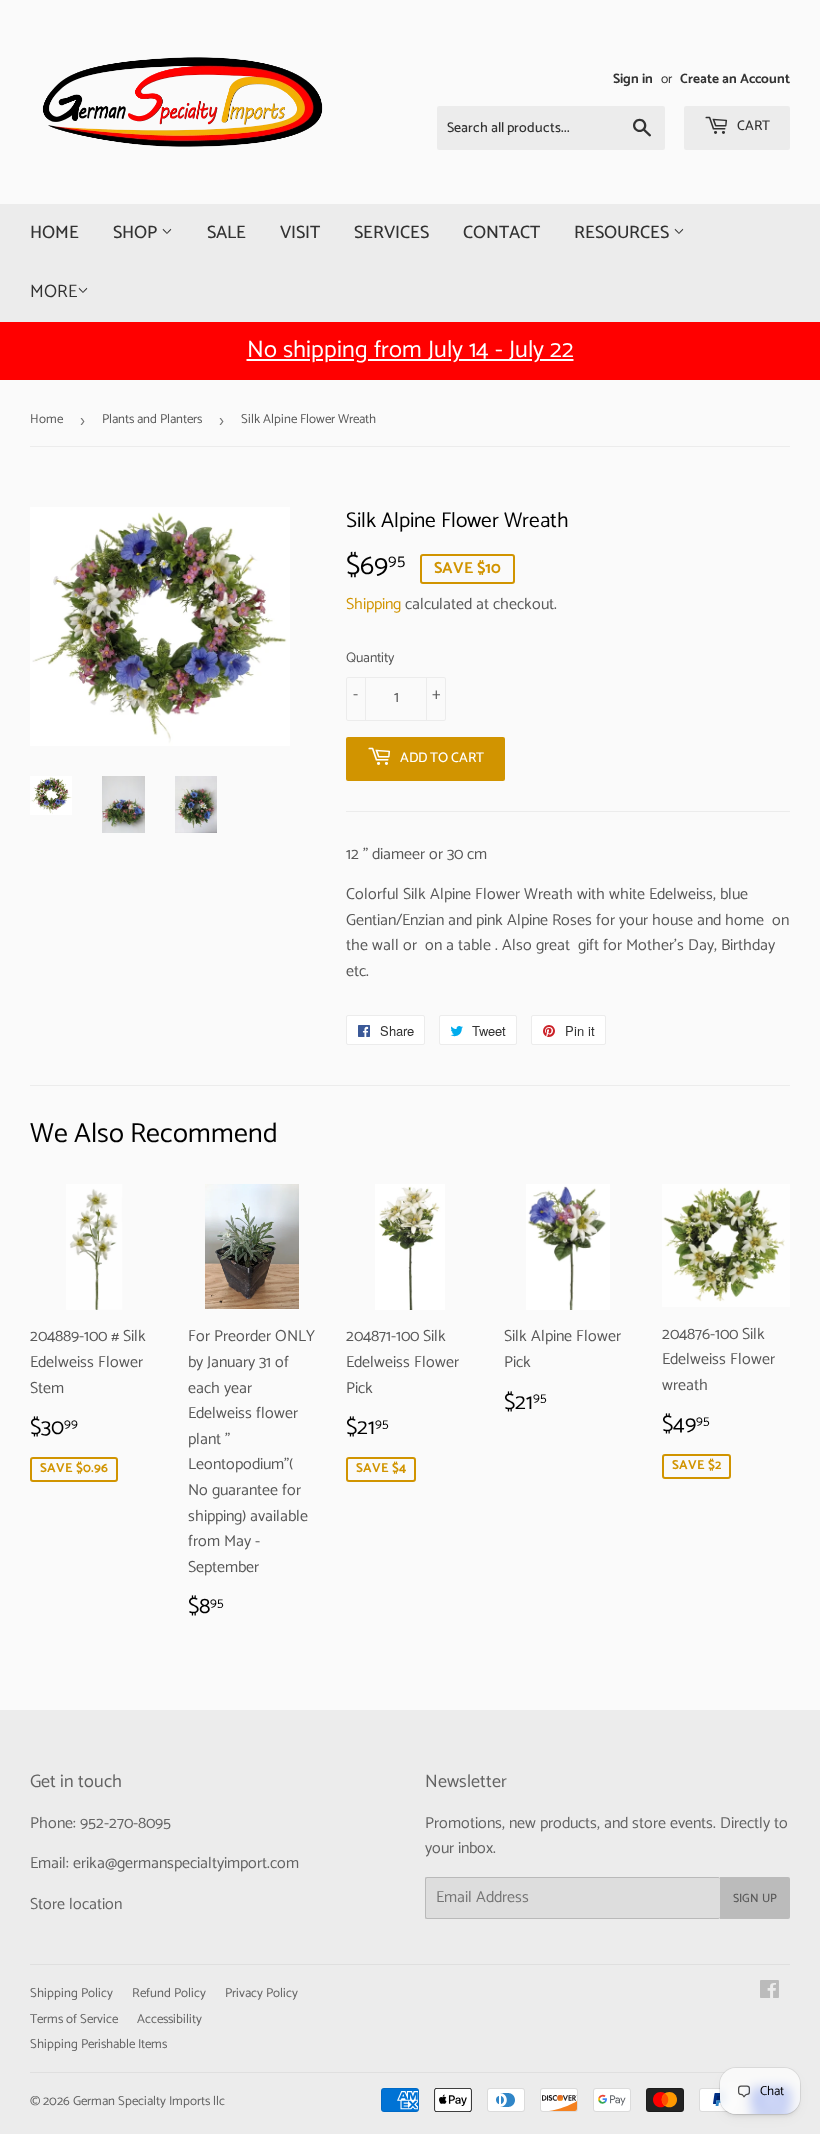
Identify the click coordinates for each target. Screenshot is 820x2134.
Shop (137, 233)
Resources (623, 233)
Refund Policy (169, 1993)
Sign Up (755, 1898)
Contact (501, 233)
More (53, 292)
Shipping (373, 604)
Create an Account (735, 79)
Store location (76, 1904)
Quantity (370, 659)
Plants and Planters (152, 419)
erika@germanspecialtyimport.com (186, 1863)
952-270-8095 (125, 1823)
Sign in (633, 79)
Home (54, 233)
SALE (226, 233)
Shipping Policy (71, 1993)
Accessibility (169, 2019)
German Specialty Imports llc (149, 2101)
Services (391, 233)
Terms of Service (74, 2019)
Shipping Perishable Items (98, 2044)
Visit (300, 233)
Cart (752, 126)
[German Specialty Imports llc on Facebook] (769, 1992)
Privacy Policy (261, 1993)
